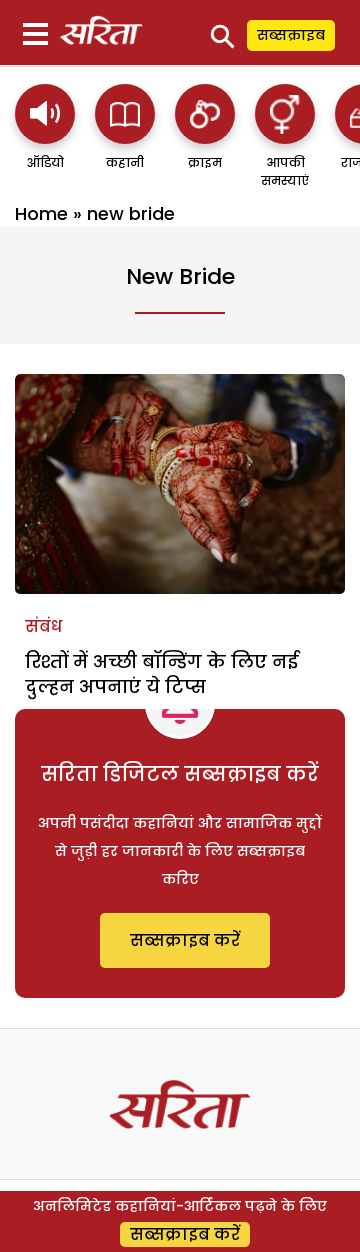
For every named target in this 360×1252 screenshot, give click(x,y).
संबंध (43, 626)
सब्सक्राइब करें (185, 940)
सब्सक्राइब (291, 35)
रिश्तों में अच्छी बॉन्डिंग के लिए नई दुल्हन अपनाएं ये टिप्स (161, 674)
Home (41, 213)
